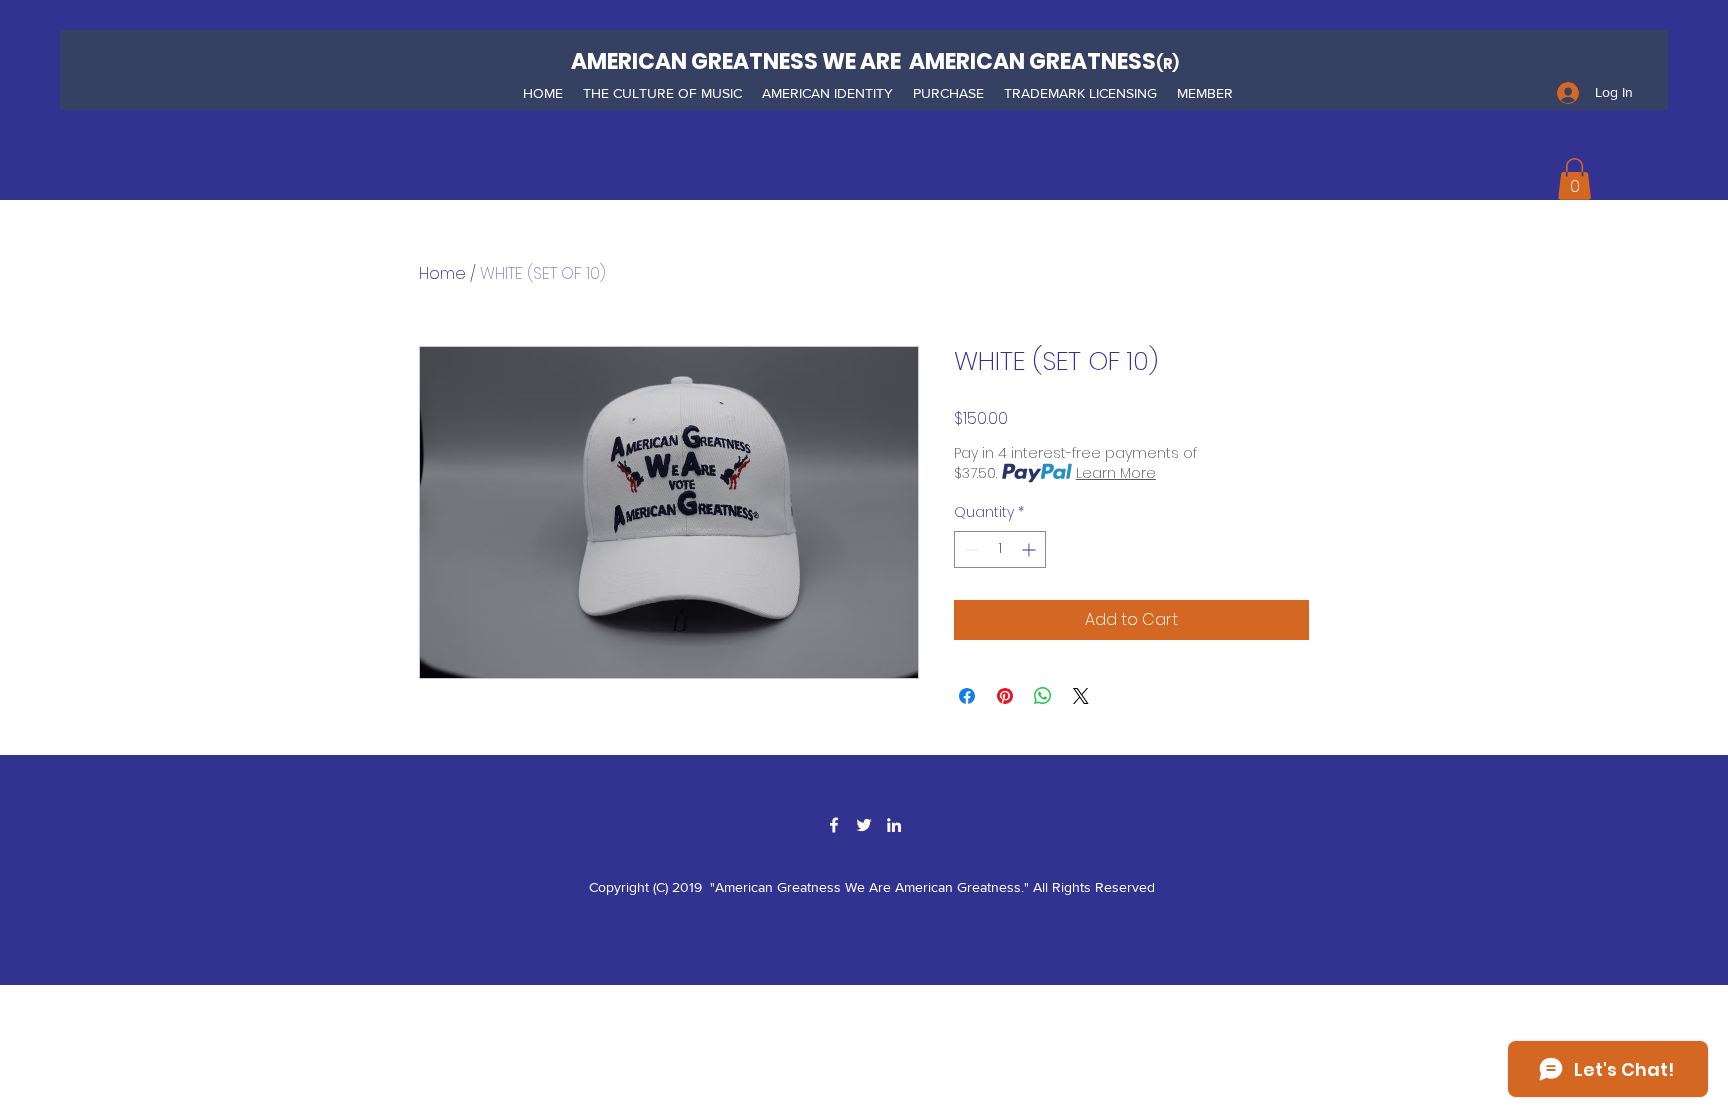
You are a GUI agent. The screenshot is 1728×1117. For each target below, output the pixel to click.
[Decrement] (969, 549)
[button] (662, 93)
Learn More (1116, 473)
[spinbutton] (1000, 549)
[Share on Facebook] (967, 696)
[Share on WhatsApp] (1043, 696)
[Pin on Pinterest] (1005, 696)
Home (442, 273)
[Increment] (1030, 549)
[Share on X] (1081, 696)
